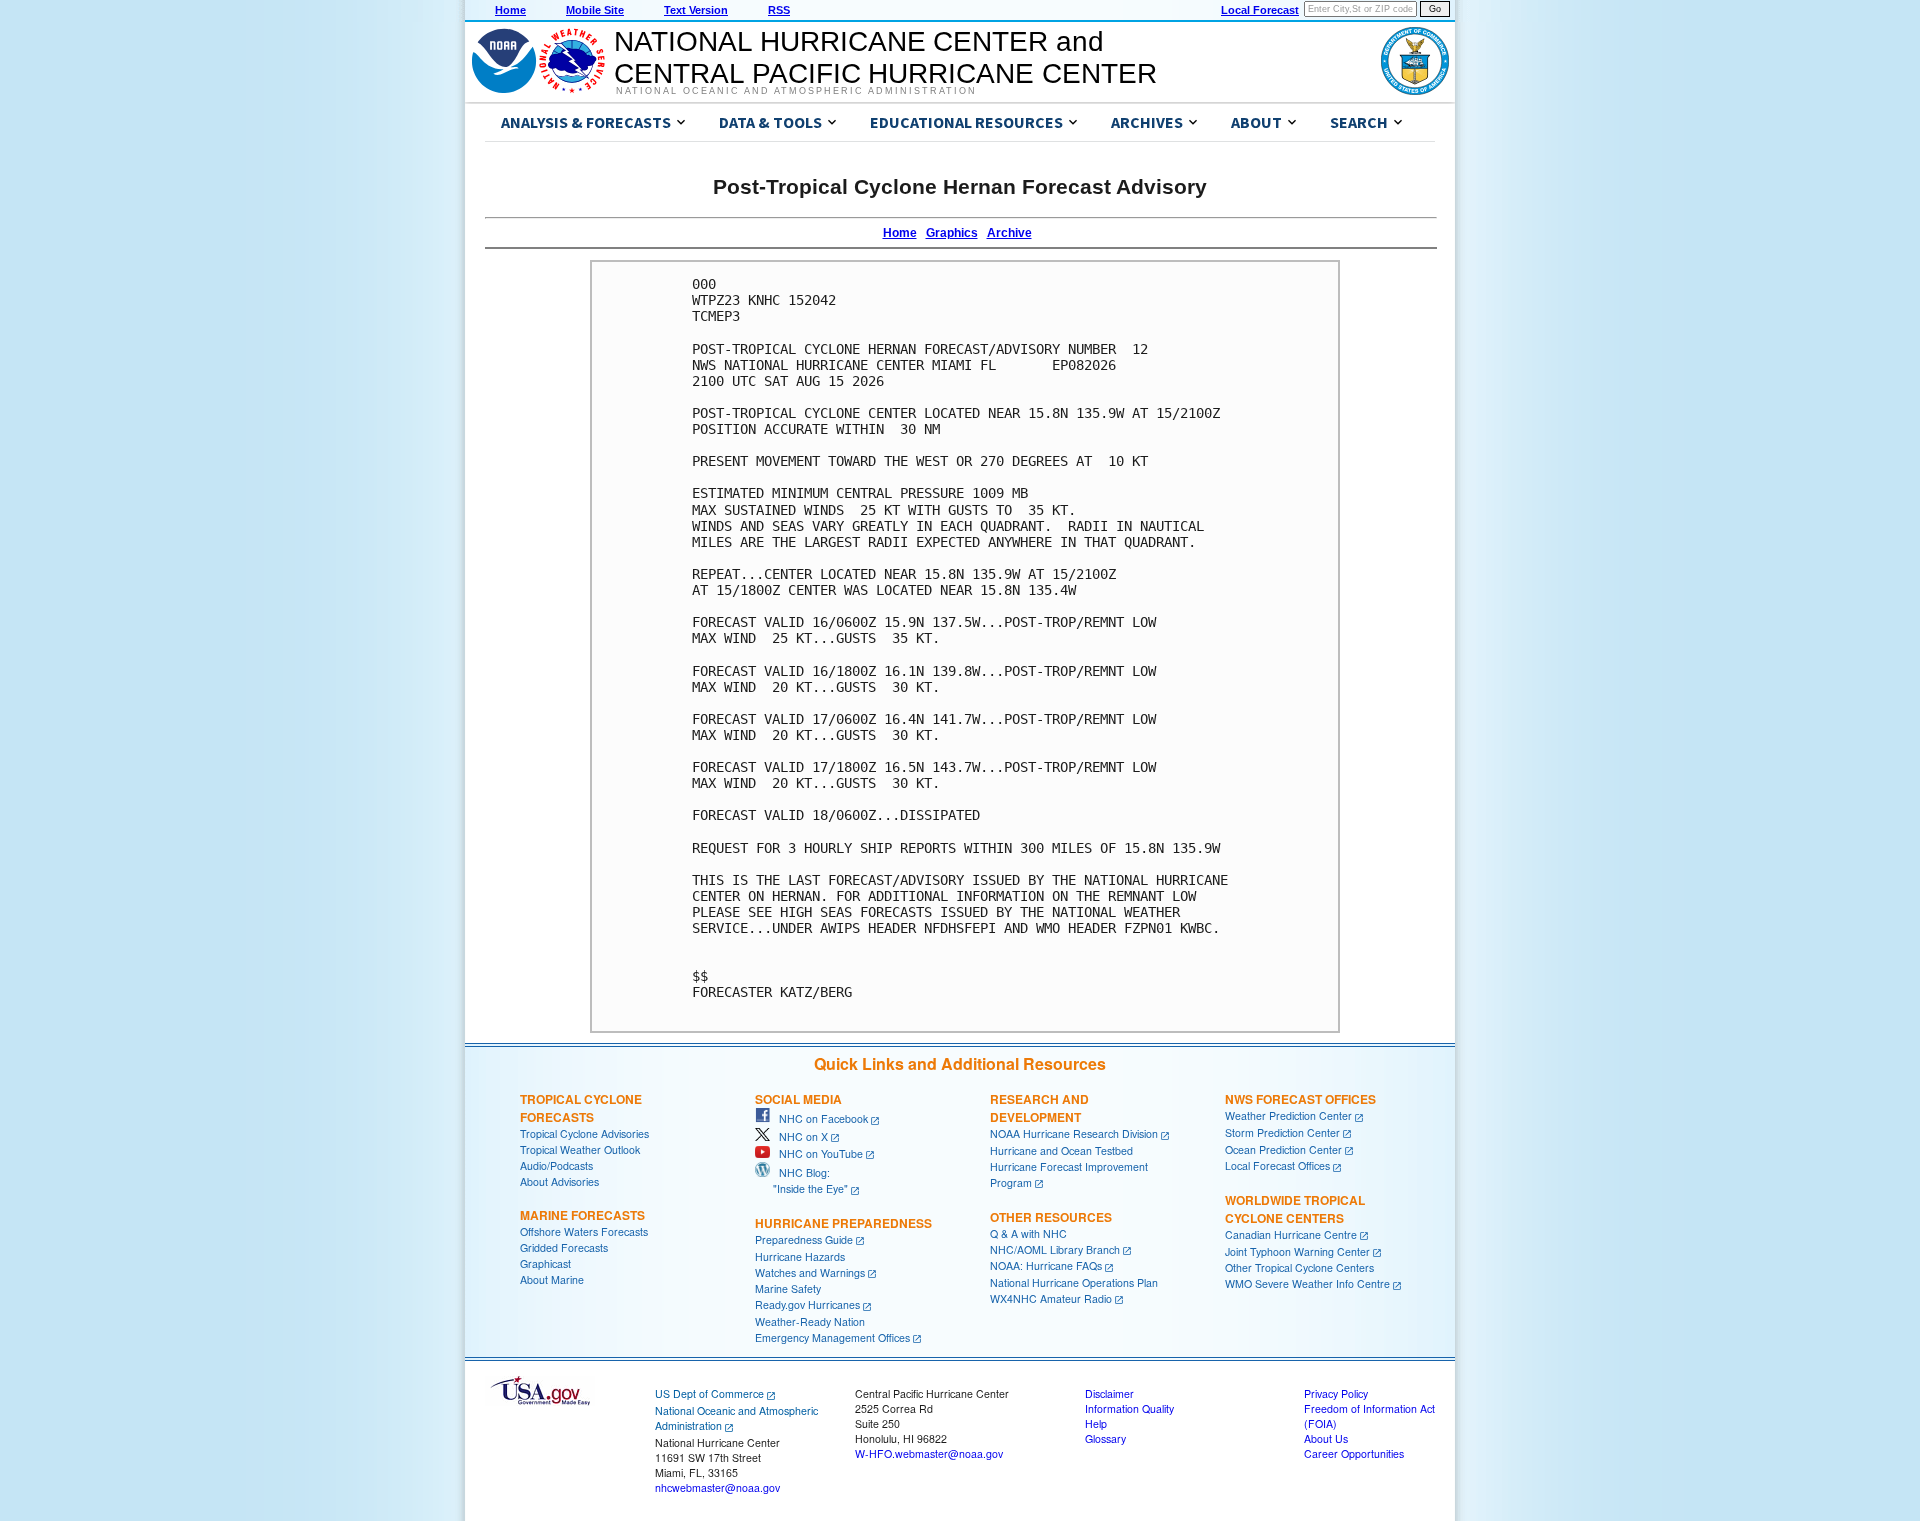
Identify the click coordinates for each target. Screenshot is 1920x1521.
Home (510, 10)
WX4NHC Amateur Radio (1051, 1298)
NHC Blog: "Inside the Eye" (801, 1180)
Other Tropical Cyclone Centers (1299, 1267)
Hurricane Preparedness (843, 1223)
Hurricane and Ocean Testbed (1061, 1150)
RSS (779, 10)
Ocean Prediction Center (1283, 1149)
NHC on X (799, 1136)
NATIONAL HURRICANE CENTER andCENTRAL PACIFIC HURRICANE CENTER (885, 57)
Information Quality (1129, 1408)
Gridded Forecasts (564, 1247)
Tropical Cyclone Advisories (584, 1133)
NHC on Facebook (819, 1118)
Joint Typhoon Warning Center (1297, 1251)
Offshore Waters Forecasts (584, 1231)
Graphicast (545, 1263)
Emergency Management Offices (832, 1337)
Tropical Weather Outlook (580, 1149)
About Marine (552, 1279)
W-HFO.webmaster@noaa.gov (929, 1453)
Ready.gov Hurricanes (807, 1304)
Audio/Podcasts (556, 1165)
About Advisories (559, 1181)
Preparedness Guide (804, 1239)
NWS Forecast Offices (1300, 1099)
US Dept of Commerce (709, 1393)
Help (1096, 1423)
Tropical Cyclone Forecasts (581, 1108)
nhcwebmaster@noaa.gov (717, 1487)
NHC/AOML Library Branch (1055, 1249)
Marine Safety (788, 1288)
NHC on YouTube (816, 1153)
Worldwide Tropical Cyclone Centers (1295, 1209)
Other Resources (1051, 1217)
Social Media (798, 1099)
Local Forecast (1260, 10)
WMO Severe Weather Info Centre (1307, 1283)
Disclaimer (1109, 1393)
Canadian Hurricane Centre (1291, 1234)
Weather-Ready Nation (810, 1321)
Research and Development (1039, 1108)
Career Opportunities (1354, 1453)
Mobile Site (595, 10)
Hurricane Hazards (800, 1256)
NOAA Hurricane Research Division (1074, 1133)
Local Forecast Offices (1277, 1165)
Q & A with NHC (1028, 1233)
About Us (1326, 1438)
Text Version (696, 10)
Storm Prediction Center (1282, 1132)
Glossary (1105, 1438)
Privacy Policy (1336, 1393)
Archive (1009, 233)
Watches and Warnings (810, 1272)
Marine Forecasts (582, 1215)
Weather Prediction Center (1288, 1115)
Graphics (952, 233)
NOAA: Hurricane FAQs (1046, 1265)
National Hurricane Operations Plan (1074, 1282)
